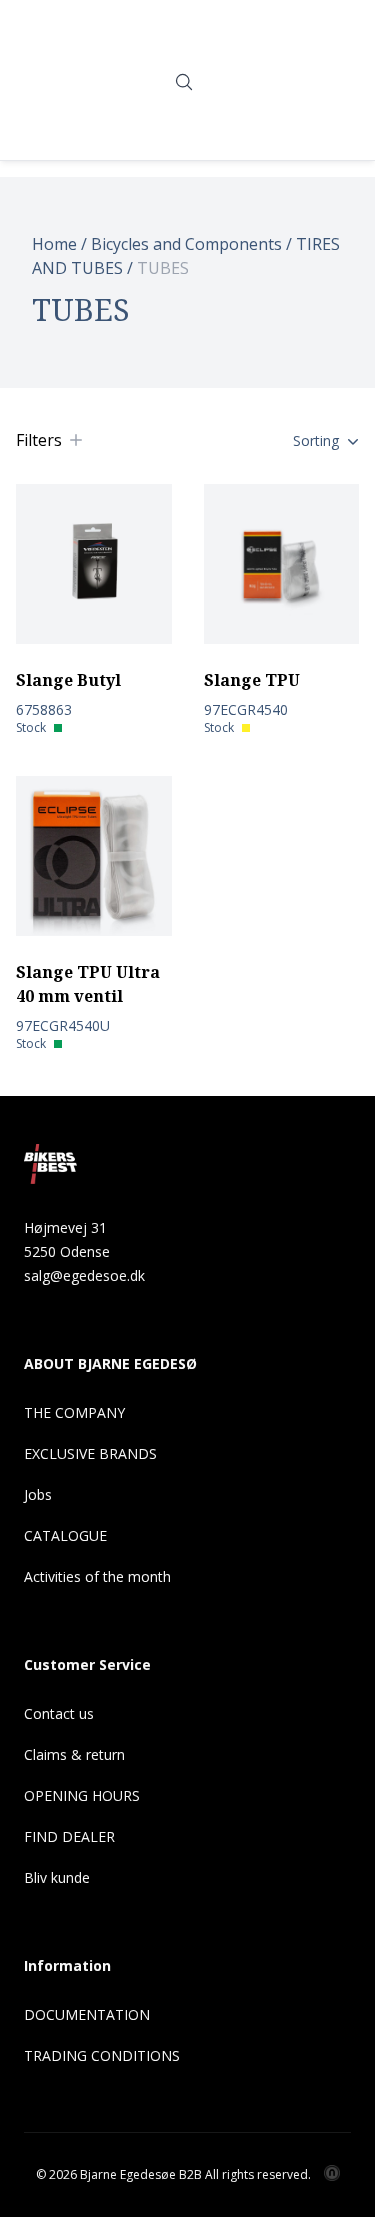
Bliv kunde (57, 1877)
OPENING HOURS (82, 1795)
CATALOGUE (65, 1535)
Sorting (316, 440)
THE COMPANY (74, 1412)
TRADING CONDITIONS (102, 2055)
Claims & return (74, 1754)
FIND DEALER (69, 1836)
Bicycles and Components (186, 244)
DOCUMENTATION (87, 2014)
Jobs (38, 1494)
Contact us (59, 1713)
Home (54, 244)
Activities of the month (97, 1576)
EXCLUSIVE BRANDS (90, 1453)
